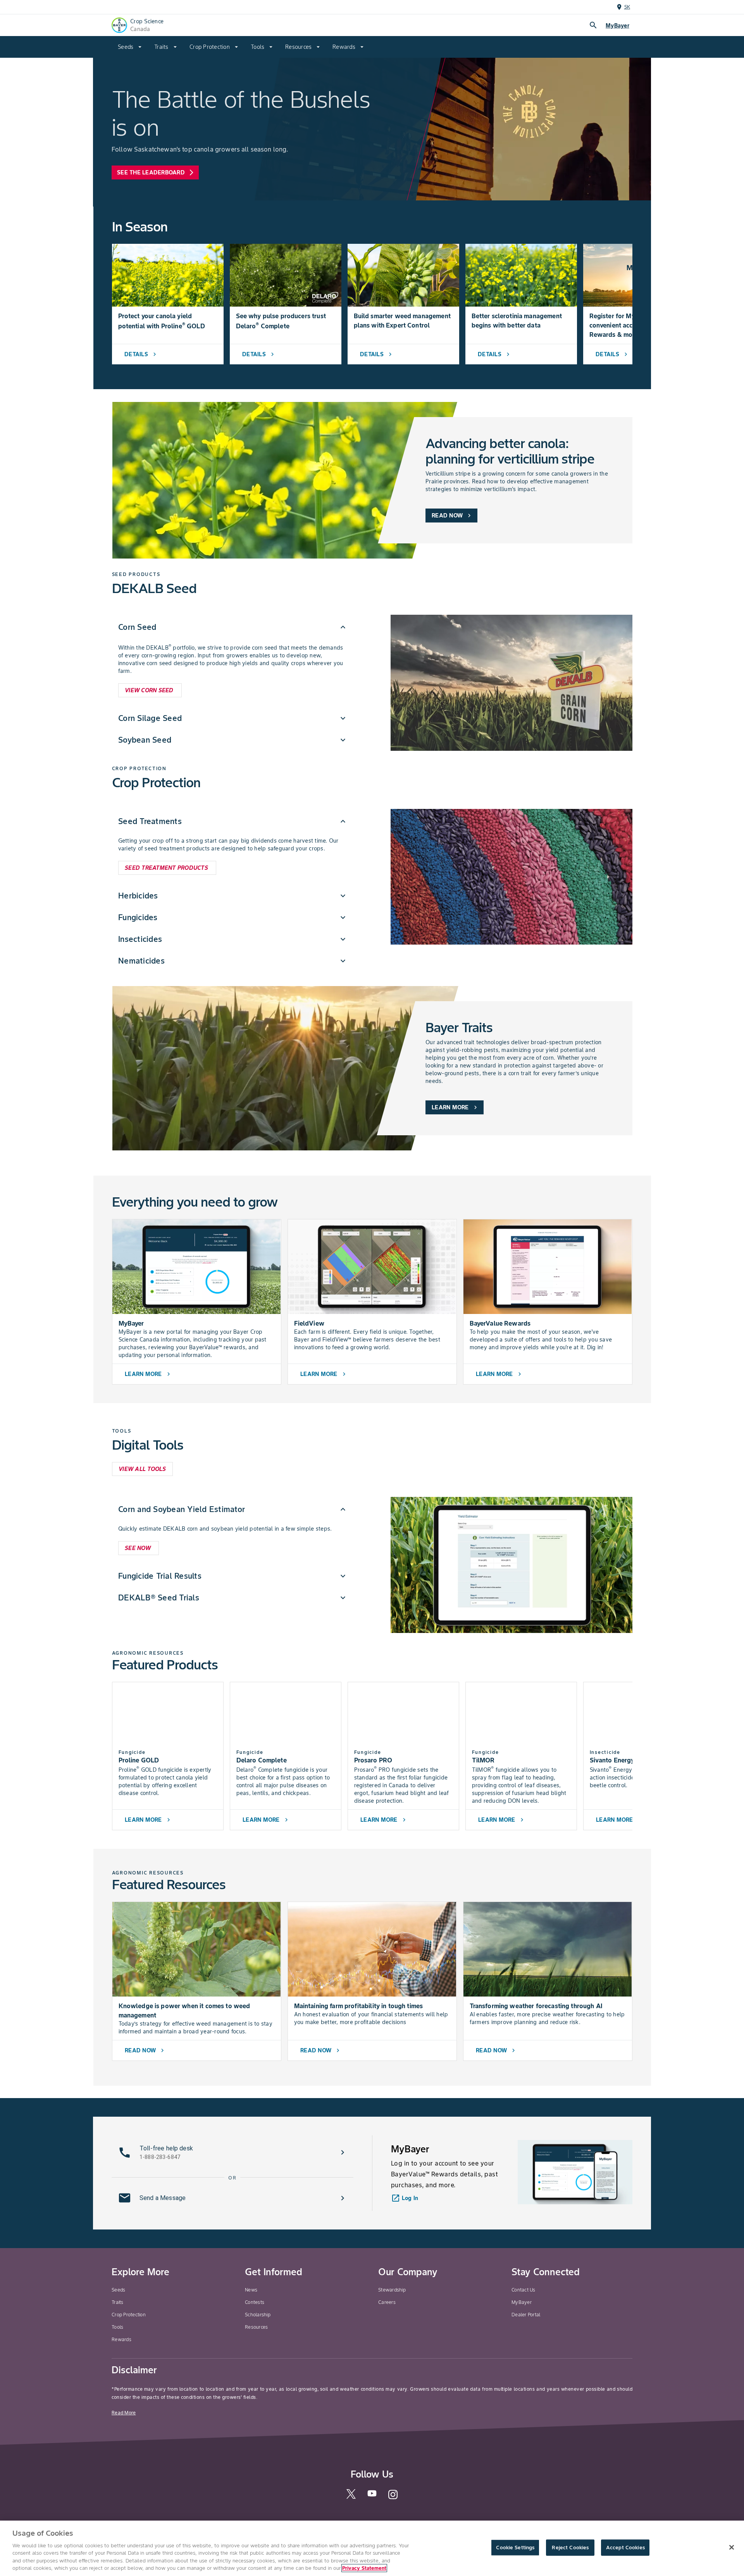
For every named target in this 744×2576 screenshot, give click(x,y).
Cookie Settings (515, 2548)
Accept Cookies (625, 2548)
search (593, 25)
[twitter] (351, 2497)
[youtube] (372, 2496)
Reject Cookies (570, 2548)
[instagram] (393, 2498)
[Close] (732, 2547)
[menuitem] (130, 47)
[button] (233, 627)
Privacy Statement (364, 2568)
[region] (372, 2548)
